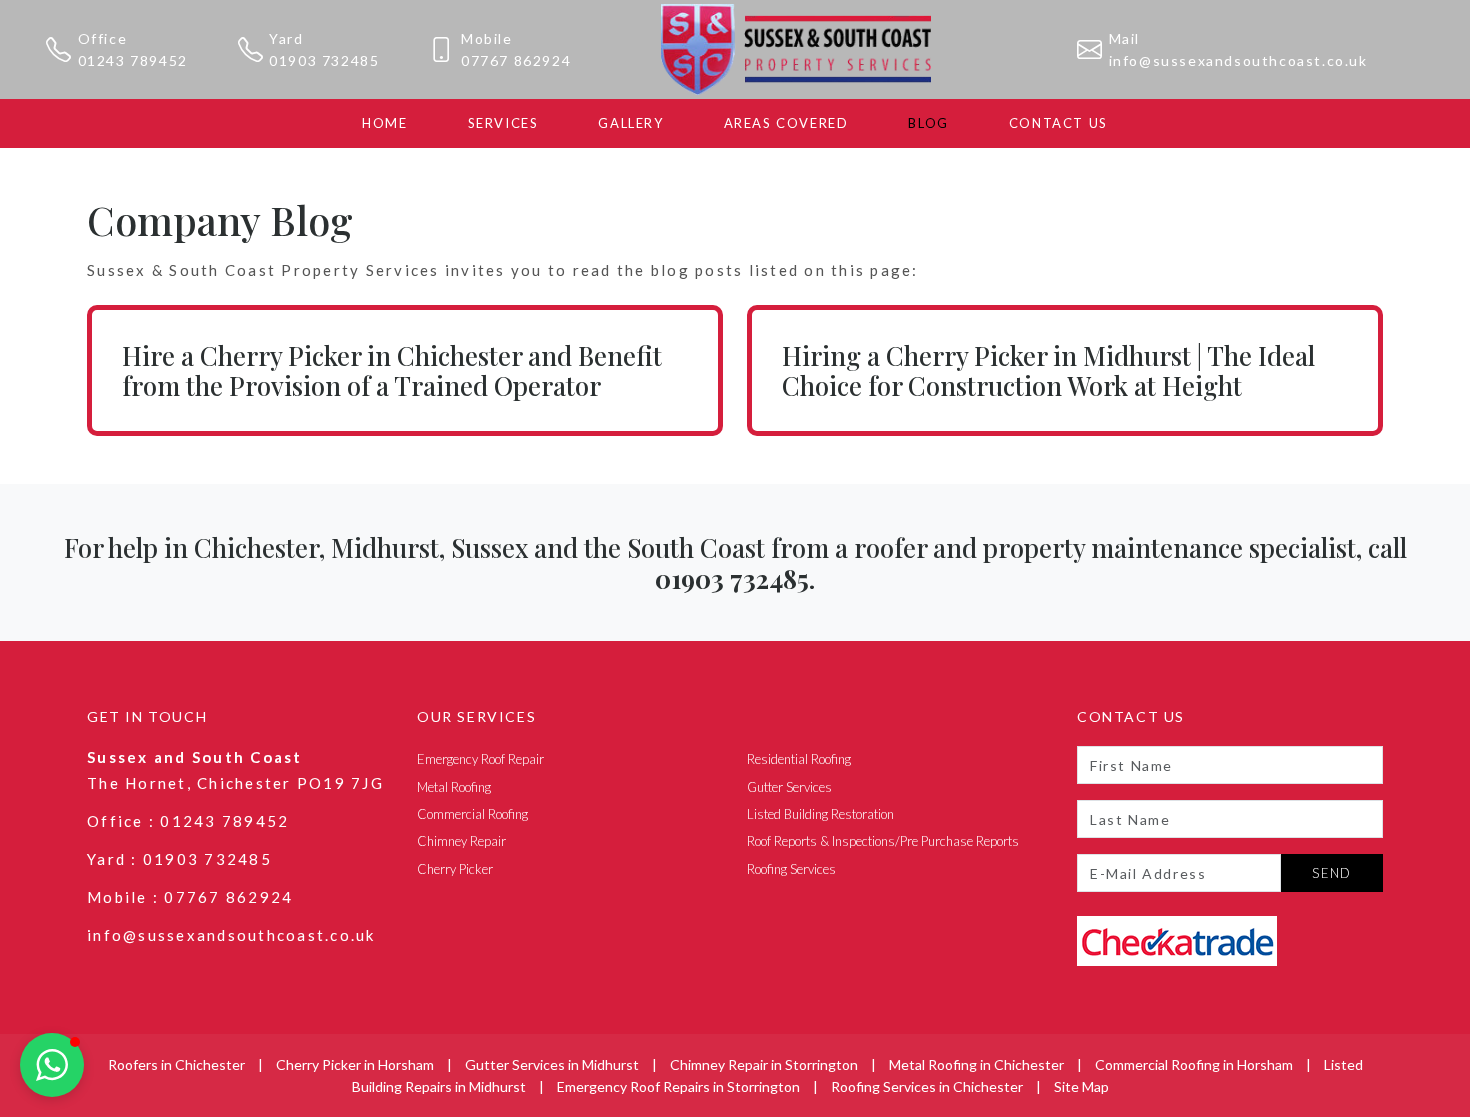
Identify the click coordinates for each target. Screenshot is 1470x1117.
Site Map (1081, 1086)
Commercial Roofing (472, 814)
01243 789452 (224, 821)
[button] (52, 1065)
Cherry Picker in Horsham (355, 1064)
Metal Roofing (454, 787)
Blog (928, 123)
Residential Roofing (799, 759)
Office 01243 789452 (133, 49)
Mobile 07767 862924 (516, 49)
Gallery (630, 123)
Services (503, 123)
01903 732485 (207, 859)
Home (384, 123)
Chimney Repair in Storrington (764, 1064)
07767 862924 (228, 897)
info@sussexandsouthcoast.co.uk (231, 935)
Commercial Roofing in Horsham (1194, 1064)
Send (1332, 873)
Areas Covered (786, 123)
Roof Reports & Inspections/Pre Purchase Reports (883, 841)
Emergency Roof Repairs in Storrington (678, 1086)
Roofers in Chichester (176, 1064)
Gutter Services (789, 787)
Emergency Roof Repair (480, 759)
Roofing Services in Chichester (927, 1086)
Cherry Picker (455, 869)
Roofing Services (791, 869)
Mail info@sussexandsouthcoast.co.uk (1238, 49)
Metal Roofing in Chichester (976, 1064)
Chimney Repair (461, 841)
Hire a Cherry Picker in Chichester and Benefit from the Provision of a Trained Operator (392, 370)
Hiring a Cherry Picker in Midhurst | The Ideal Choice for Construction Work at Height (1048, 370)
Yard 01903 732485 (324, 49)
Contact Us (1058, 123)
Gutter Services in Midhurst (552, 1064)
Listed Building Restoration (820, 814)
